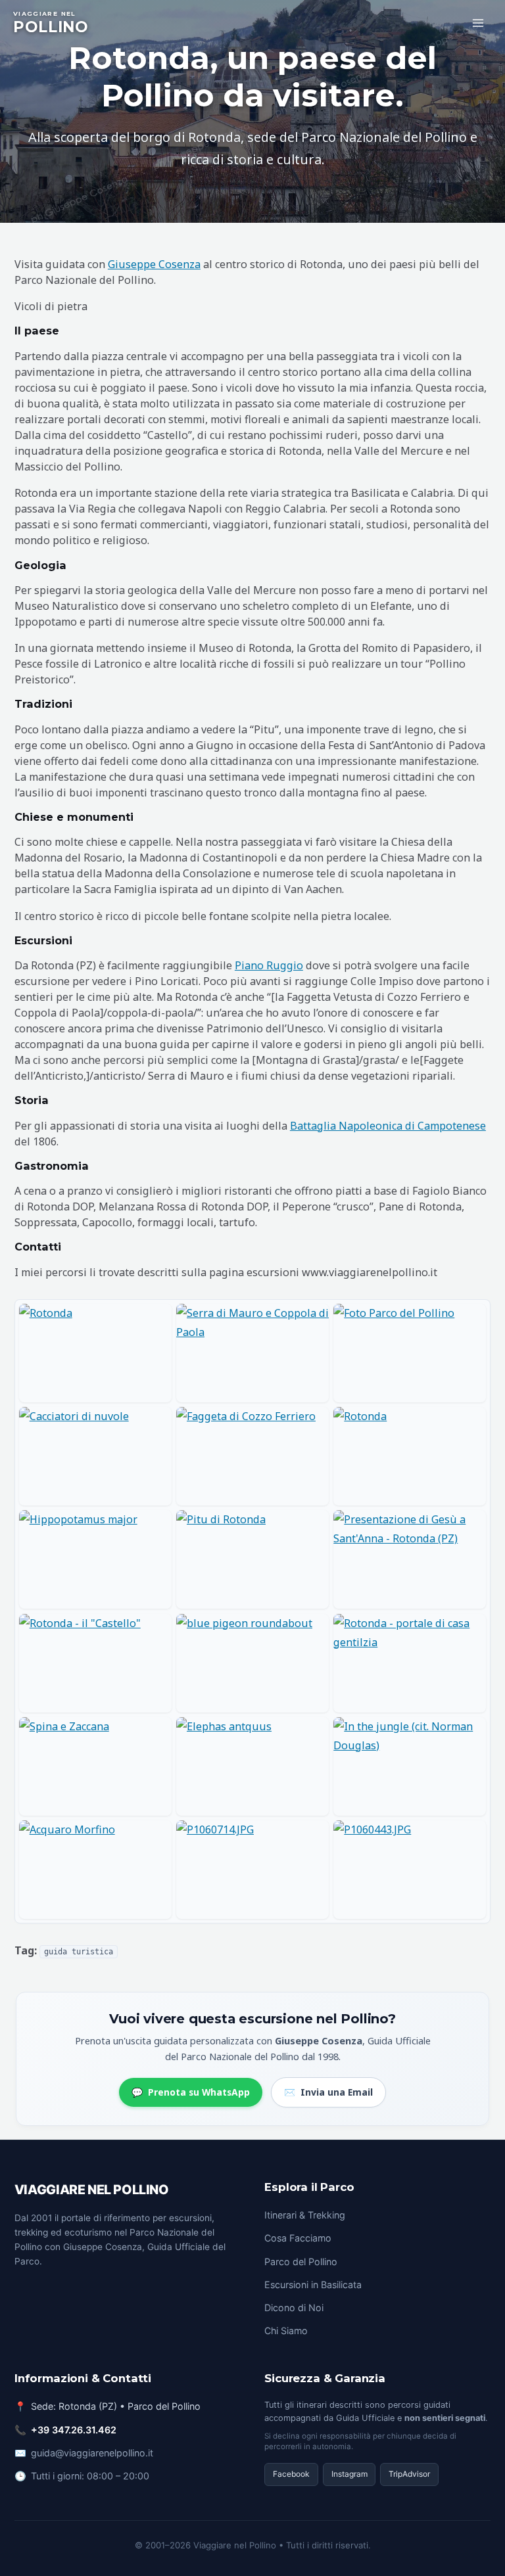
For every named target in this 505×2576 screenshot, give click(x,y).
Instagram (349, 2474)
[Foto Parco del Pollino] (410, 1353)
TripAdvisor (409, 2474)
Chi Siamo (286, 2331)
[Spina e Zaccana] (95, 1766)
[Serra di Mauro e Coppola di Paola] (252, 1353)
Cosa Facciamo (298, 2238)
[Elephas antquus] (252, 1766)
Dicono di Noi (294, 2308)
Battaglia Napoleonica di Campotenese (388, 1126)
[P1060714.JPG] (252, 1870)
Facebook (291, 2474)
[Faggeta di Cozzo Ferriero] (252, 1456)
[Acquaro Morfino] (95, 1870)
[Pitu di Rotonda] (252, 1559)
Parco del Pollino (301, 2262)
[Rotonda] (95, 1353)
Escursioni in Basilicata (313, 2285)
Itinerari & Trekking (305, 2215)
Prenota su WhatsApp (190, 2092)
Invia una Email (328, 2092)
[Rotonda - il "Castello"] (95, 1663)
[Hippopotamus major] (95, 1559)
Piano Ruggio (269, 965)
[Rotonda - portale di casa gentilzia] (410, 1663)
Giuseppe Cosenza (154, 264)
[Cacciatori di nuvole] (95, 1456)
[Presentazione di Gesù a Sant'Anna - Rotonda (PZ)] (410, 1559)
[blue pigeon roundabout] (252, 1663)
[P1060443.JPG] (410, 1870)
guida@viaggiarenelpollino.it (92, 2453)
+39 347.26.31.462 (74, 2430)
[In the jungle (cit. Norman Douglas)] (410, 1766)
